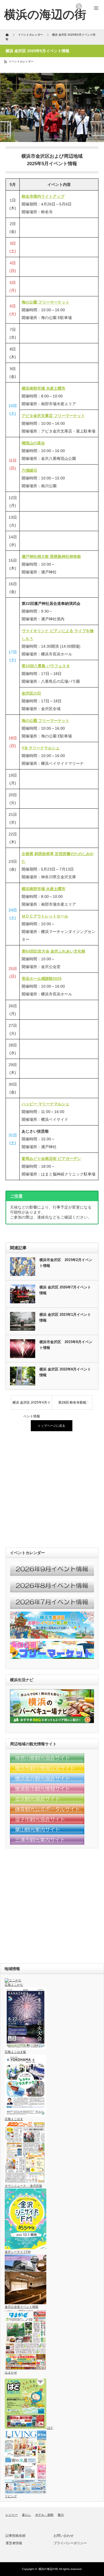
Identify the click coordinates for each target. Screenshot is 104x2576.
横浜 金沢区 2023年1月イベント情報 (65, 1317)
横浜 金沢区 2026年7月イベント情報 (65, 1290)
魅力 (61, 2515)
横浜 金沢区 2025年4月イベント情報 (31, 1405)
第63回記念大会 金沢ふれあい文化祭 (54, 951)
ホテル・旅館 (44, 2515)
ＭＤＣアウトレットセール (45, 916)
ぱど (50, 2428)
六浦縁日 (29, 470)
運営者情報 (14, 2543)
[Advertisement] (52, 1490)
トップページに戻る (51, 1426)
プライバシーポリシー (70, 2543)
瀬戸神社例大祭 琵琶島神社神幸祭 (51, 557)
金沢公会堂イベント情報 (21, 2307)
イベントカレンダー (21, 61)
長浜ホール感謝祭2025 (42, 979)
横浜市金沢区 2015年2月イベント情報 (66, 1263)
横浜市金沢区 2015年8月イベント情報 (66, 1345)
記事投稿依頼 (16, 2536)
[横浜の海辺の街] (45, 14)
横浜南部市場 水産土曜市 (44, 388)
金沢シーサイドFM (18, 2252)
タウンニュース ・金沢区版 (23, 2186)
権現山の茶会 (33, 443)
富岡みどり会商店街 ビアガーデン (51, 1159)
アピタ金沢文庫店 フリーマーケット (53, 416)
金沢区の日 (31, 693)
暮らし (26, 2515)
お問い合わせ (64, 2536)
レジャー (12, 2515)
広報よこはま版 (15, 2052)
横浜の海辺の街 (48, 2569)
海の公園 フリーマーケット (45, 302)
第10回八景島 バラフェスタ (46, 666)
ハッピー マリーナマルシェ (45, 1104)
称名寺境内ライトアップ (43, 196)
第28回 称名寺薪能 (72, 1402)
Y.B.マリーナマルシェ (41, 748)
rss (79, 6)
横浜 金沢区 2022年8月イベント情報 (65, 1372)
